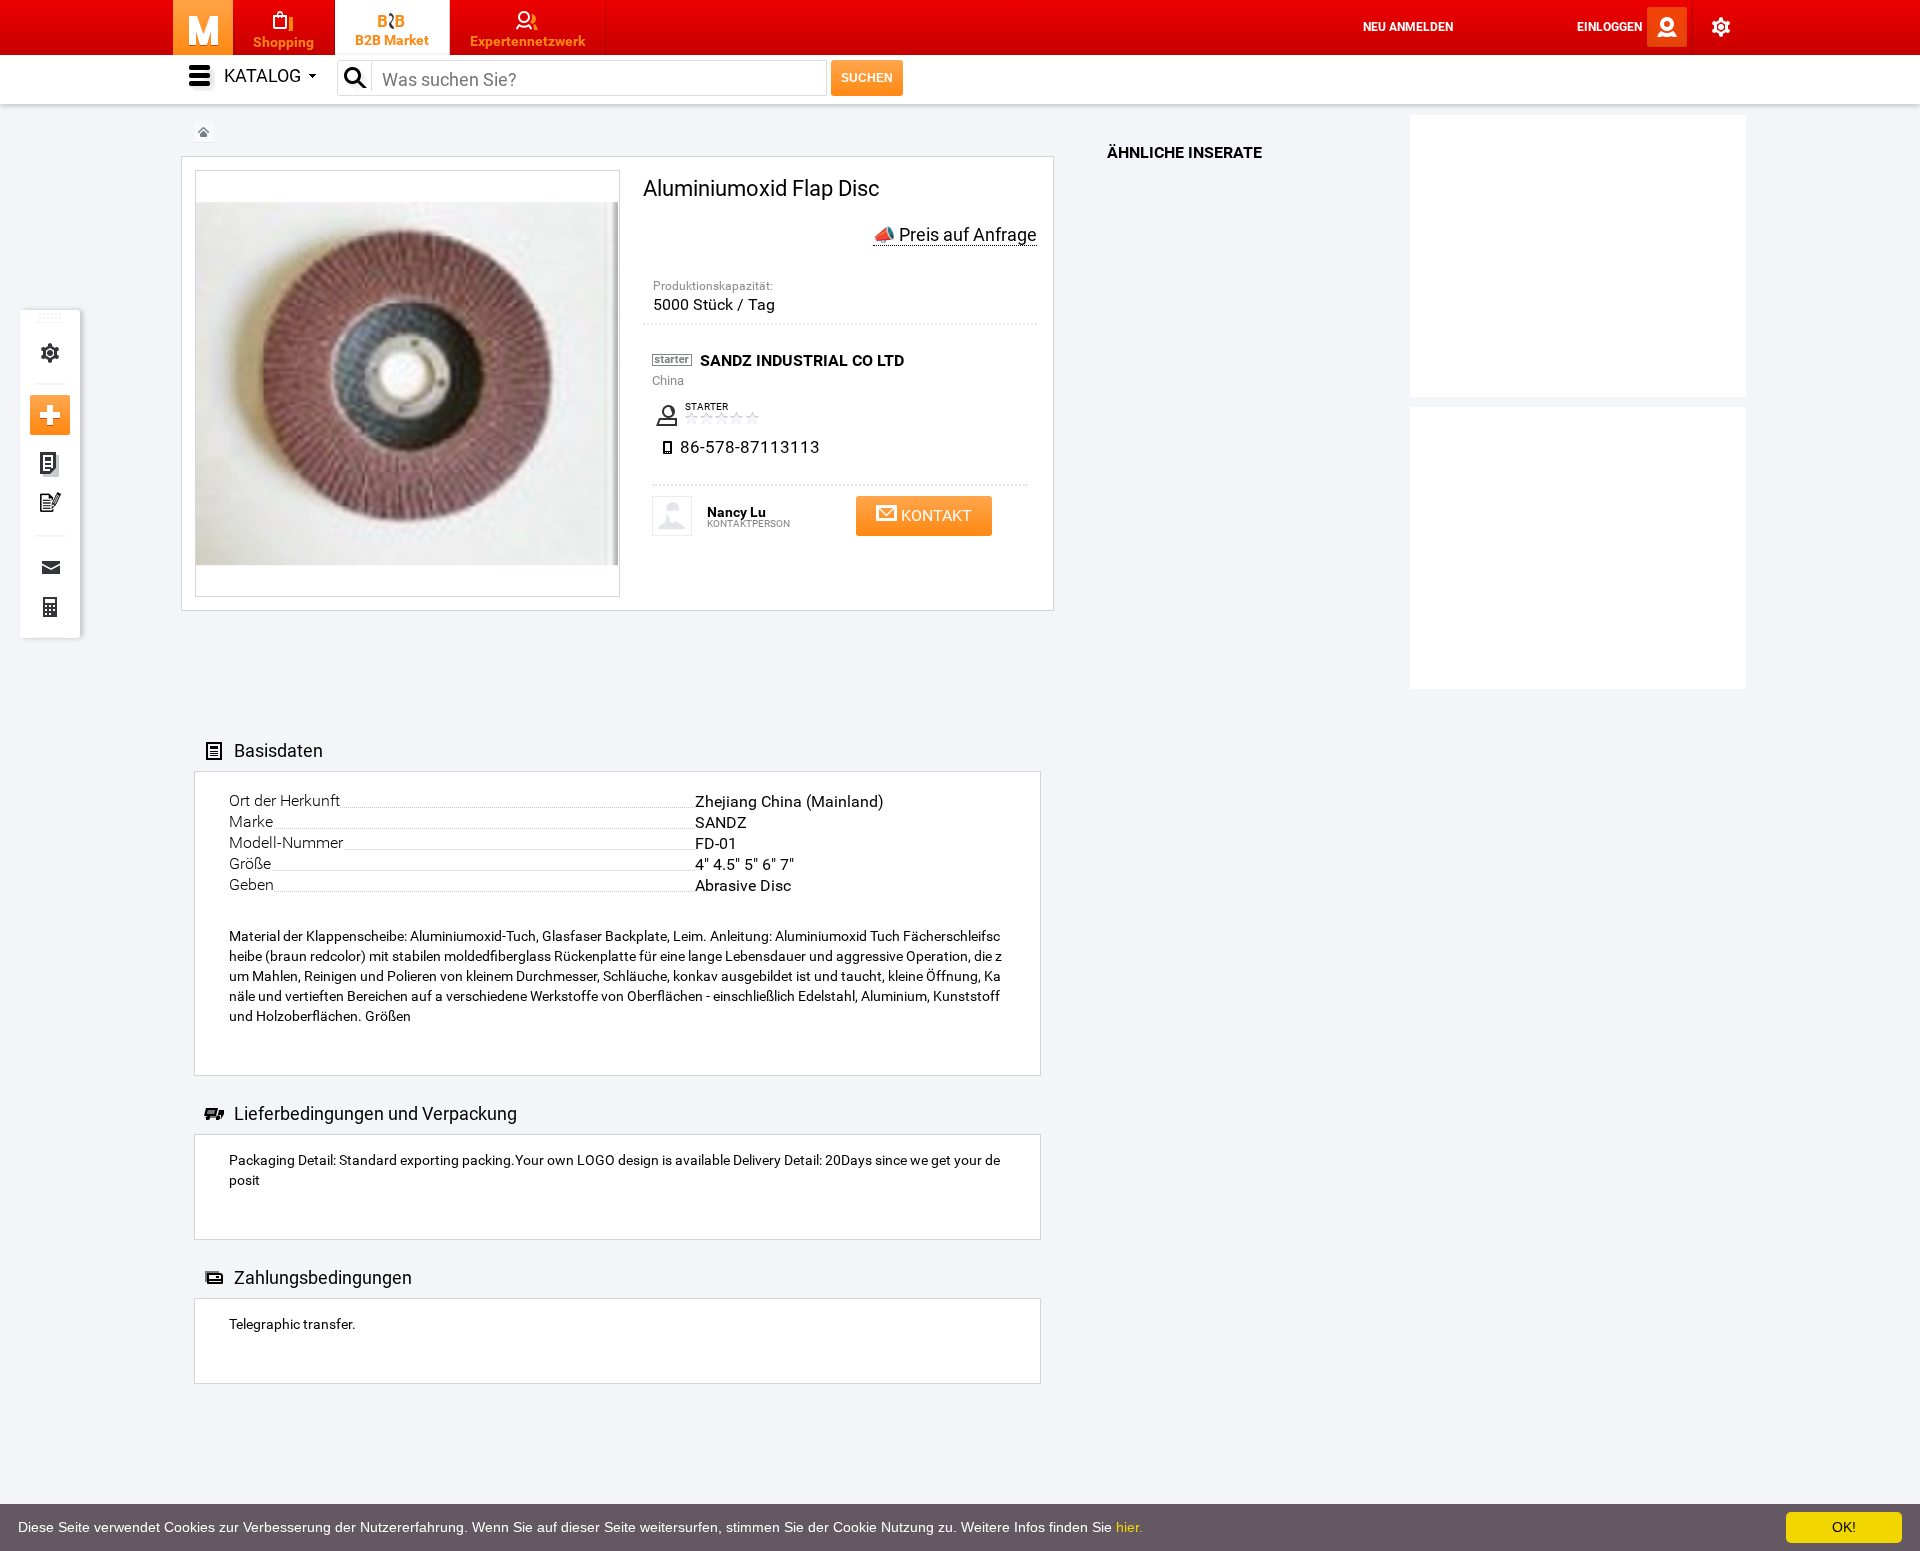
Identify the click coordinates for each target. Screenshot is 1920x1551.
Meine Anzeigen (50, 465)
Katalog (262, 75)
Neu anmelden (1408, 27)
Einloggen (1609, 27)
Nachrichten (50, 567)
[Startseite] (204, 132)
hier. (1129, 1527)
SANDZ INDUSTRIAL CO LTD (802, 360)
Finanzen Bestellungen (50, 607)
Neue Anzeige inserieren (50, 415)
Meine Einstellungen (50, 353)
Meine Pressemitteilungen (50, 505)
